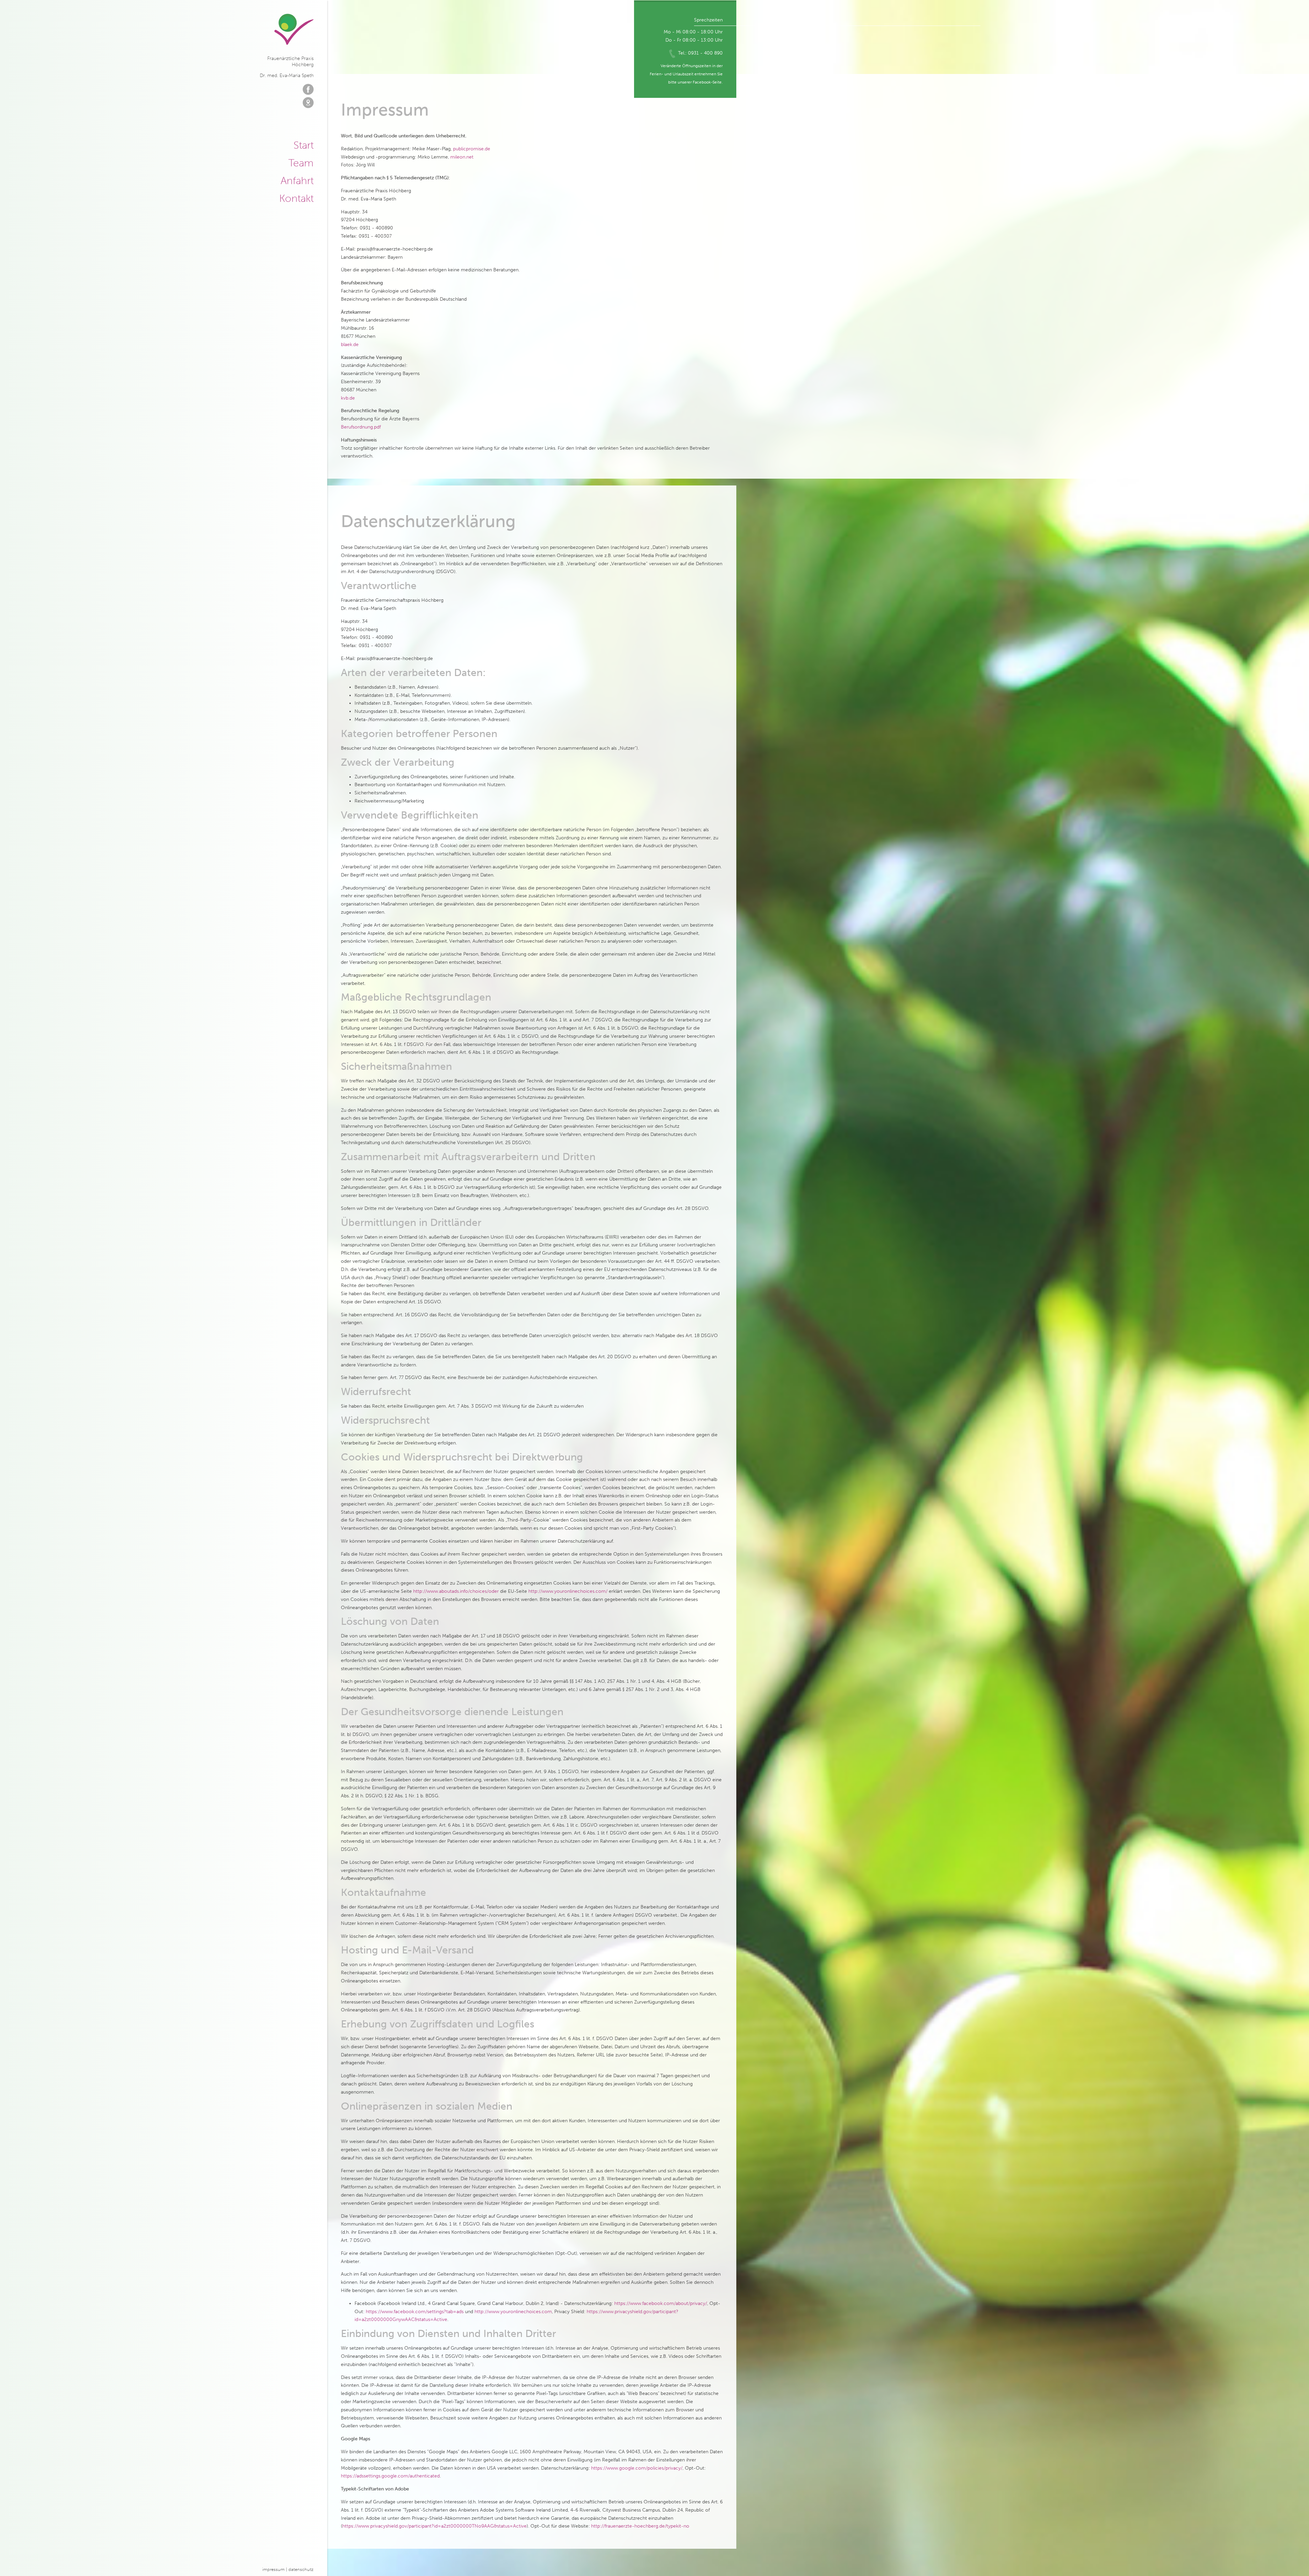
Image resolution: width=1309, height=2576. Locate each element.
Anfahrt (297, 181)
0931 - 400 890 (705, 53)
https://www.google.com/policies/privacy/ (637, 2468)
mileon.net (462, 157)
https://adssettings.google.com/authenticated (390, 2476)
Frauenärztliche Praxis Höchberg (294, 29)
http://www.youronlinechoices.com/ (568, 1591)
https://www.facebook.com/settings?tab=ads (415, 2312)
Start (304, 145)
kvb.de (348, 398)
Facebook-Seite (707, 82)
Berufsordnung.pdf (361, 427)
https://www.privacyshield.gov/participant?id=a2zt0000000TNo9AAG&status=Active (434, 2526)
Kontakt (296, 198)
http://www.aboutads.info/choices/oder (456, 1591)
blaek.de (350, 345)
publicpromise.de (472, 149)
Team (301, 163)
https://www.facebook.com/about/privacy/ (661, 2303)
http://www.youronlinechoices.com (513, 2312)
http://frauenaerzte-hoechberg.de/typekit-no (640, 2526)
